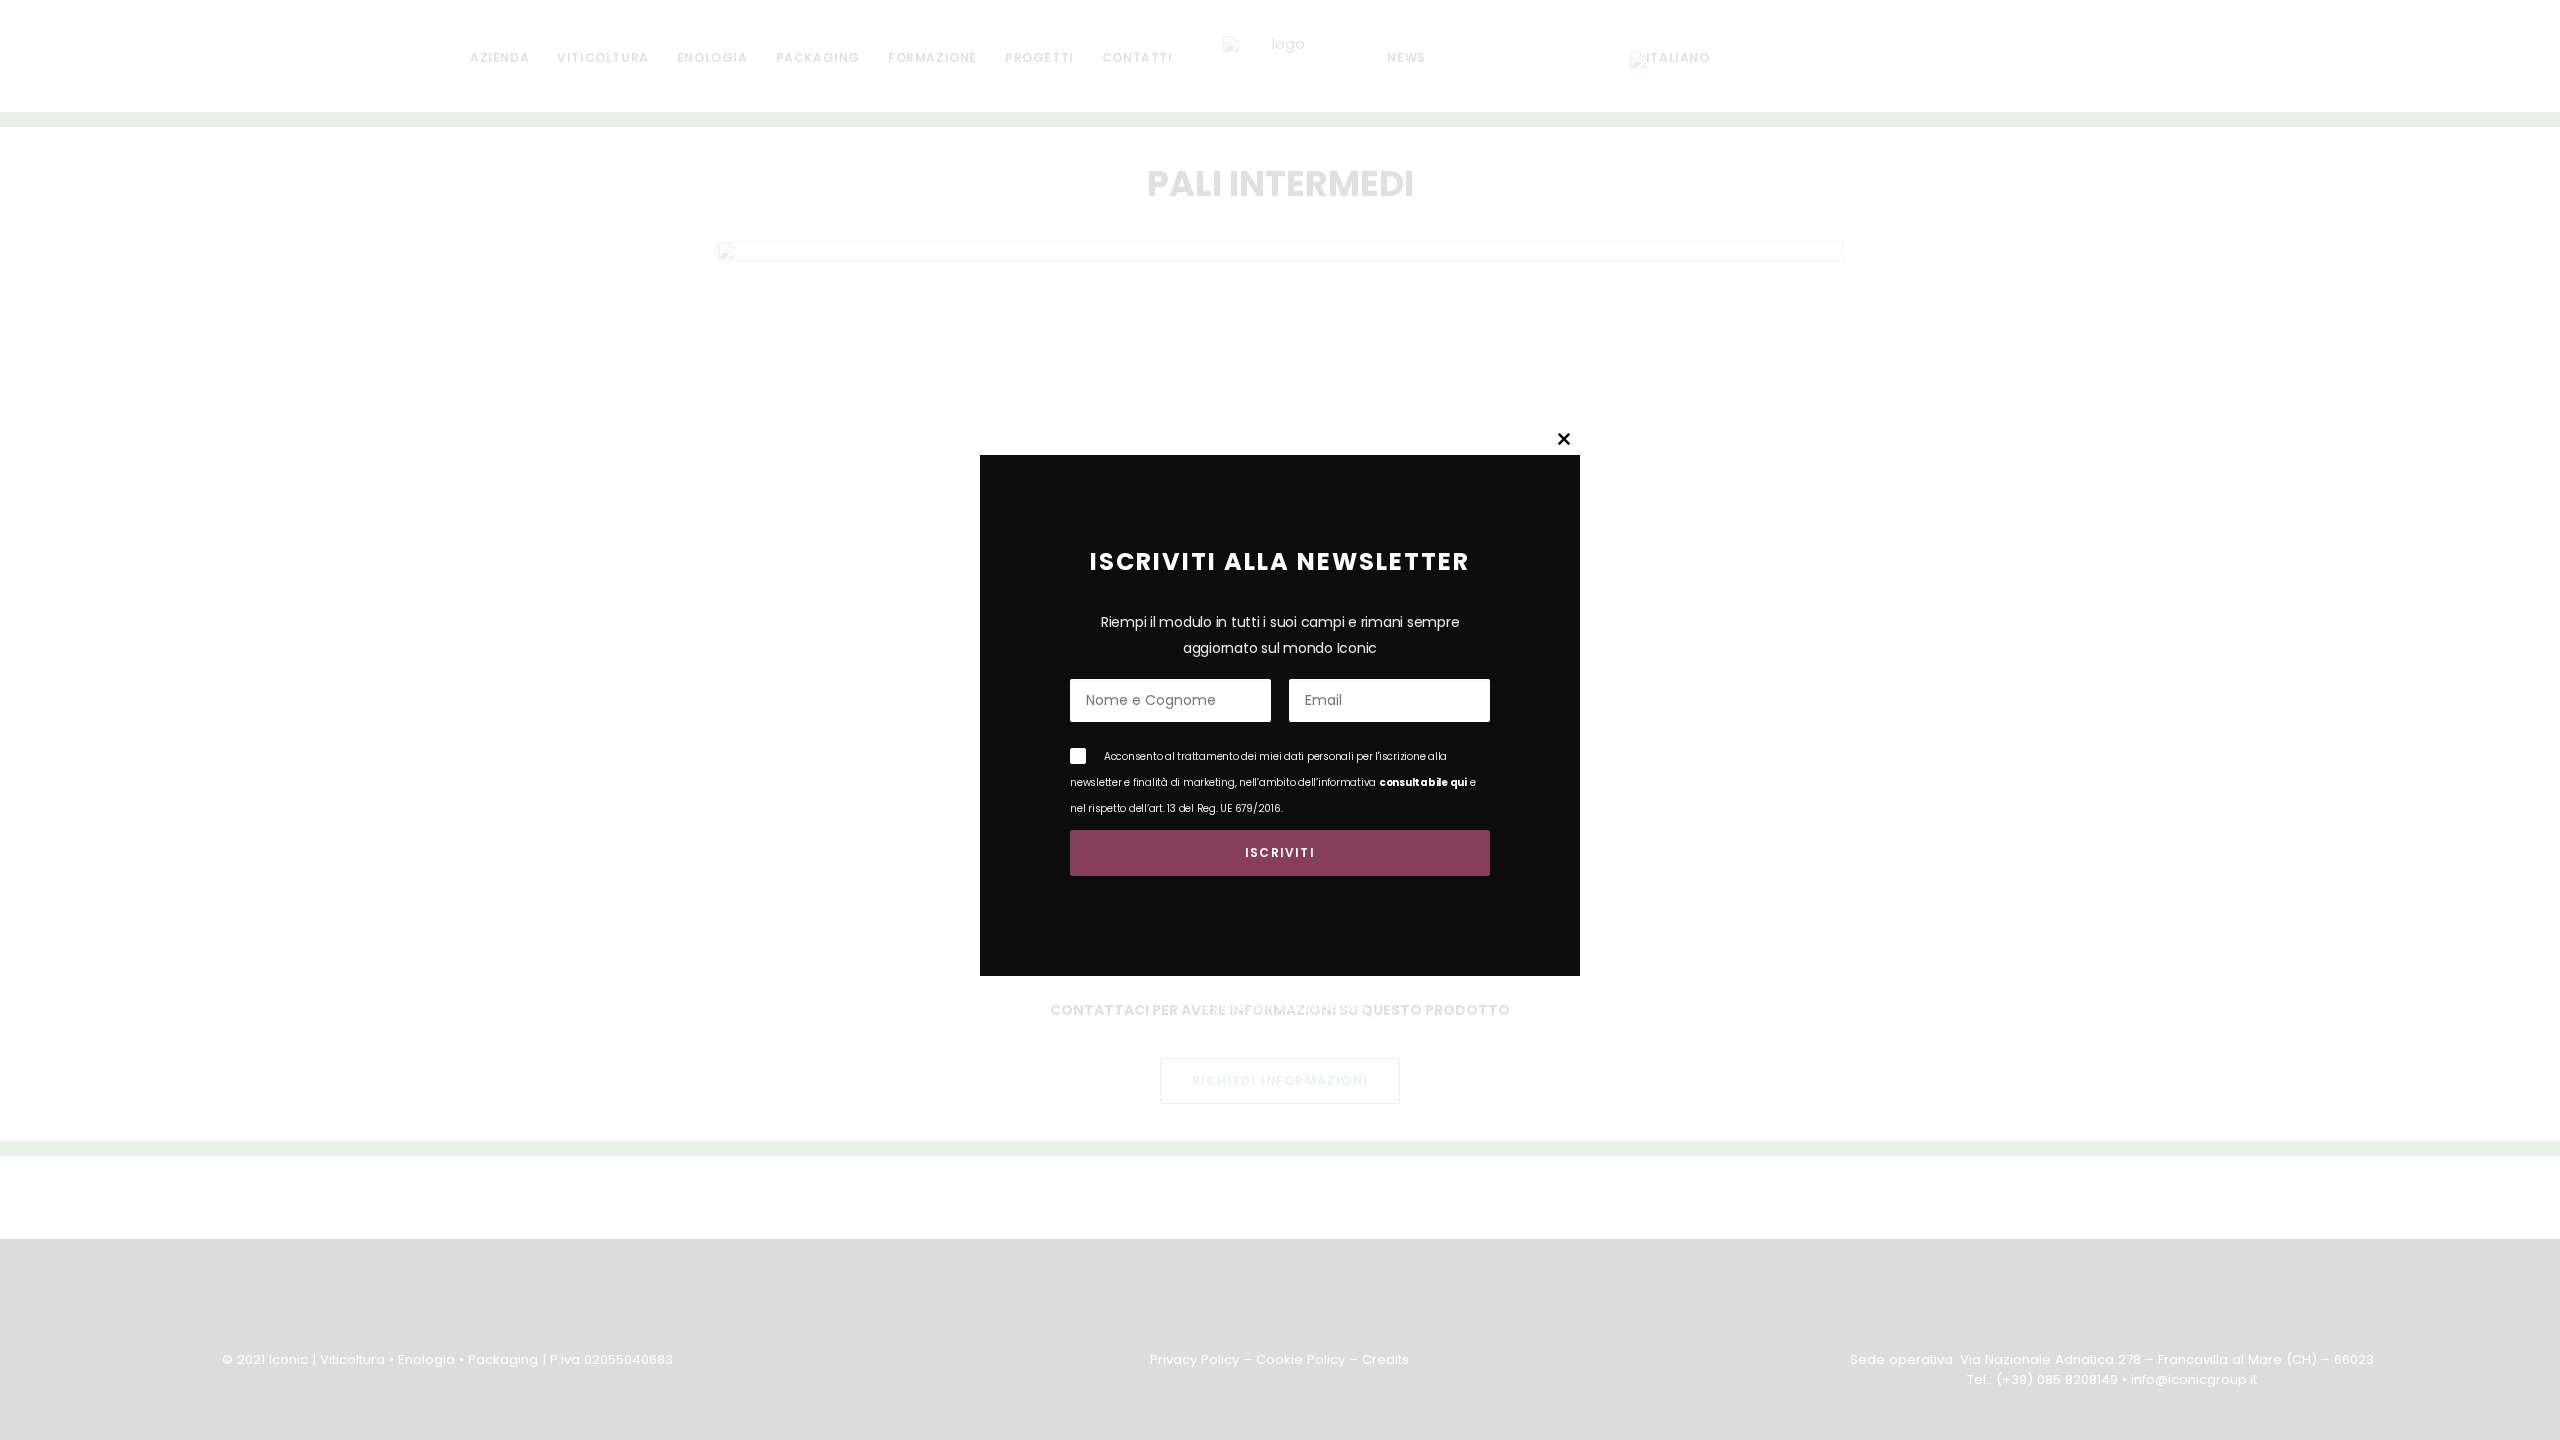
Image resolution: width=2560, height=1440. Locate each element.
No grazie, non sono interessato (1280, 1006)
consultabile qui (1423, 782)
